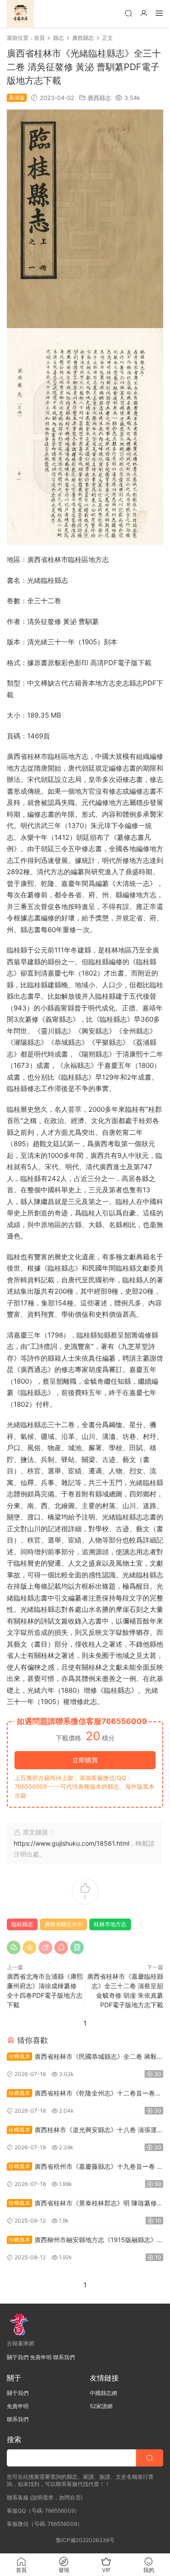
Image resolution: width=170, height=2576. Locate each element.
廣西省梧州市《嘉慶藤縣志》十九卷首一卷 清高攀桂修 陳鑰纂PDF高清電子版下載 (85, 2167)
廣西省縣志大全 (63, 1924)
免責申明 (41, 2357)
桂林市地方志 (110, 1924)
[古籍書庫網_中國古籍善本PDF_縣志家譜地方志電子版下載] (20, 14)
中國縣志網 (103, 2393)
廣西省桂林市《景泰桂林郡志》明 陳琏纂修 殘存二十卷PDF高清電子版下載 (82, 2204)
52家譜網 (101, 2406)
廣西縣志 (99, 98)
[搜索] (128, 13)
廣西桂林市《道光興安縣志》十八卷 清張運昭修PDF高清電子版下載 (85, 2131)
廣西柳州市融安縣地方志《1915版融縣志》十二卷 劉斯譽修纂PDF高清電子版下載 (85, 2240)
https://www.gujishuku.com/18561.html (71, 1843)
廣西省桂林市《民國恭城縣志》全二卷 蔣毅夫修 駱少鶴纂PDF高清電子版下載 (85, 2057)
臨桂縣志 (22, 1924)
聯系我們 (64, 2357)
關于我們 (18, 2357)
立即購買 (85, 1760)
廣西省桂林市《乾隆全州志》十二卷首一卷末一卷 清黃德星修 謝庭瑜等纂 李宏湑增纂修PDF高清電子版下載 (84, 2094)
